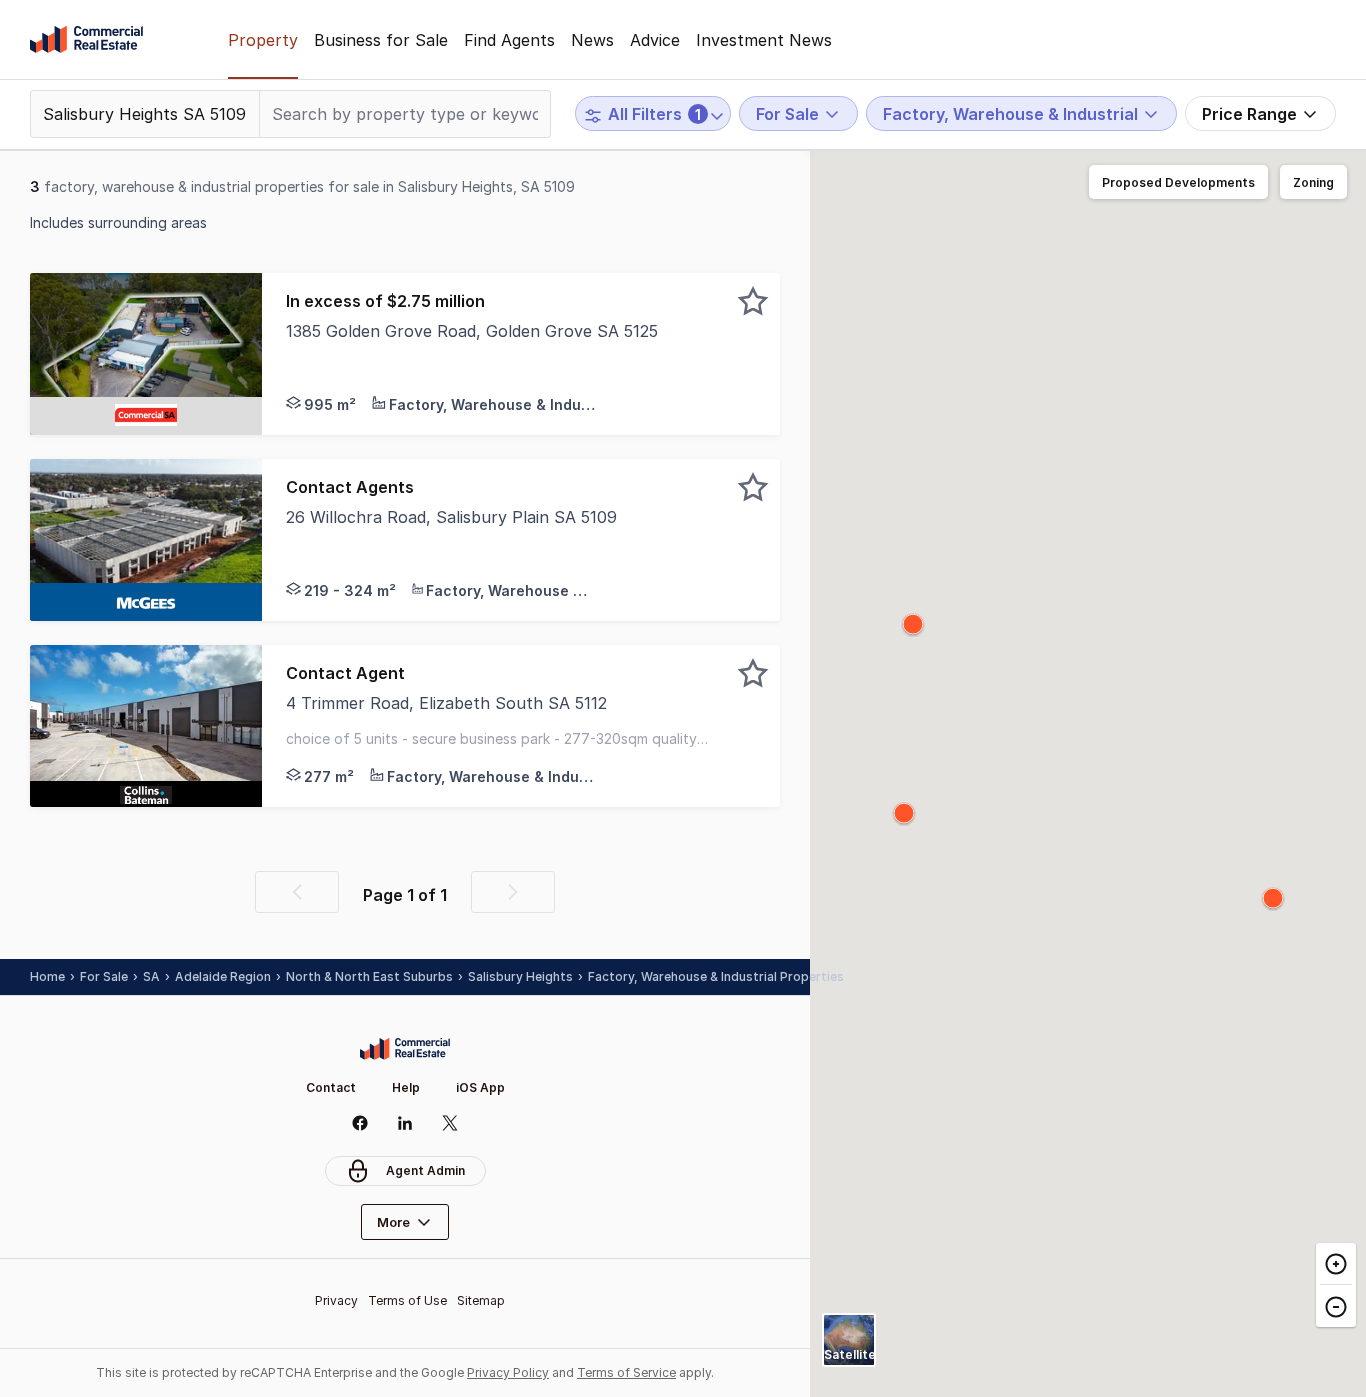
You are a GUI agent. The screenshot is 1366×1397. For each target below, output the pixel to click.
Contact (331, 1087)
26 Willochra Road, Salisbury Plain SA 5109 (451, 517)
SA (151, 976)
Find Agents (509, 40)
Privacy (336, 1300)
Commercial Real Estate (86, 40)
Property (263, 40)
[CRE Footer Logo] (405, 1049)
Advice (655, 40)
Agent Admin (425, 1170)
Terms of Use (407, 1300)
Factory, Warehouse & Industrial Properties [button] (716, 976)
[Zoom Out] (1336, 1305)
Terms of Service (626, 1372)
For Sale (104, 976)
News (592, 40)
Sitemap (481, 1300)
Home (47, 976)
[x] (450, 1123)
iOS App (480, 1087)
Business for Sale (381, 40)
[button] (521, 354)
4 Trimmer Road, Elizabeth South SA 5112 (446, 703)
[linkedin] (405, 1123)
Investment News (764, 40)
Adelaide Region (223, 976)
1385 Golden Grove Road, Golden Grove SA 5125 (472, 331)
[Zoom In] (1336, 1264)
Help (406, 1087)
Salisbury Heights (520, 976)
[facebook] (360, 1123)
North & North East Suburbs (369, 976)
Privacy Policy (508, 1372)
